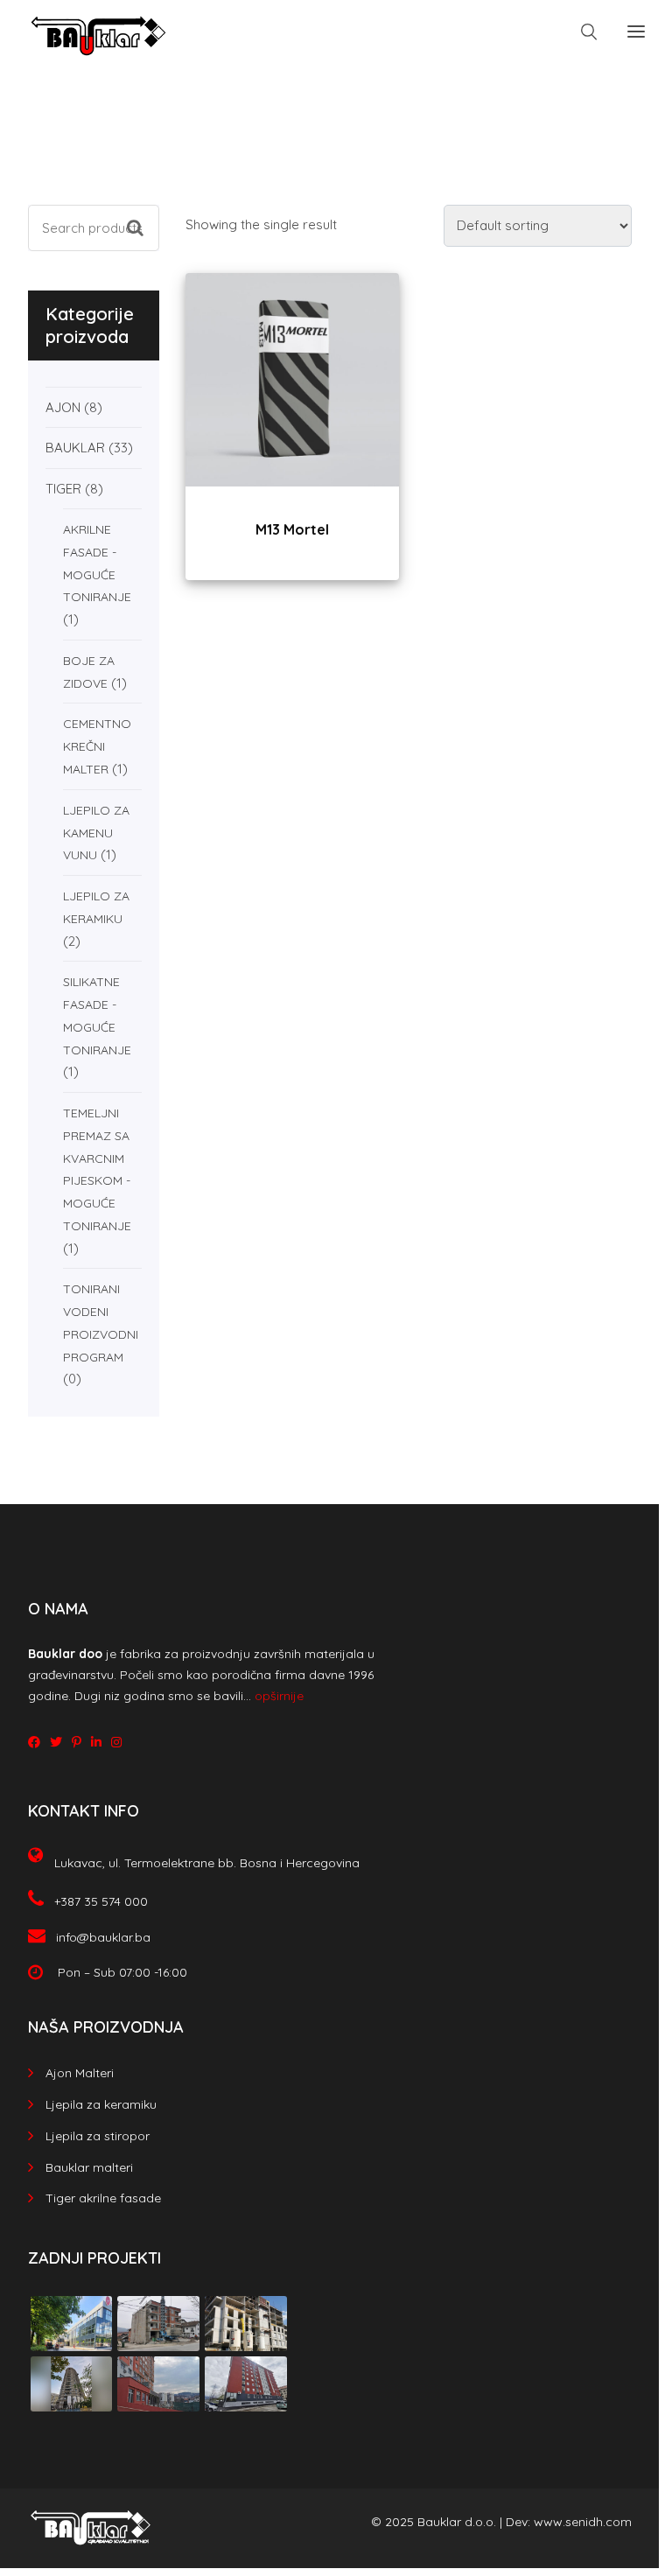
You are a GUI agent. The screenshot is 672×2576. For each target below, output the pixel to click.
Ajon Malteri (80, 2073)
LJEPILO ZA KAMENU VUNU (96, 833)
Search (143, 213)
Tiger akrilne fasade (103, 2198)
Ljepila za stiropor (98, 2136)
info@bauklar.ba (103, 1937)
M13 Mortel (292, 529)
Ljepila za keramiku (101, 2104)
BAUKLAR (75, 448)
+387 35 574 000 (101, 1901)
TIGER (63, 489)
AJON (63, 407)
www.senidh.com (583, 2522)
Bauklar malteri (89, 2167)
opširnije (279, 1696)
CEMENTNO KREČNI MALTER (97, 746)
